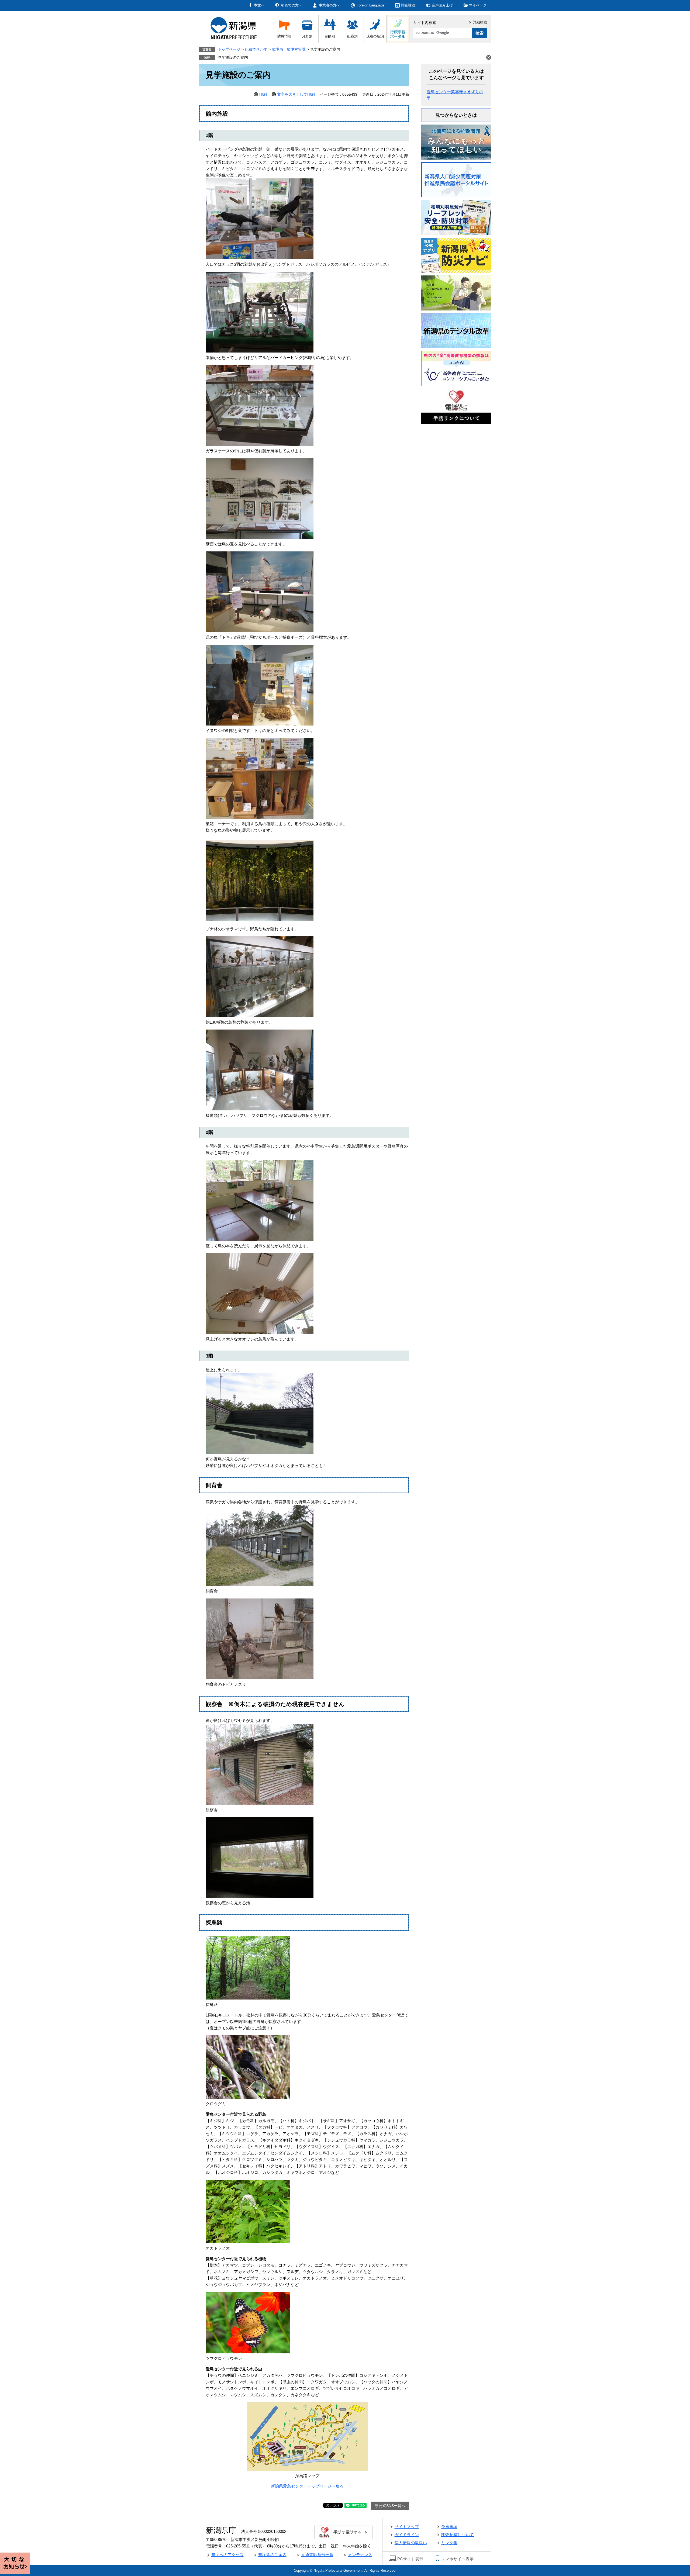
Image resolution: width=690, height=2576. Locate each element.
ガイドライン (407, 2535)
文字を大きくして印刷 (296, 94)
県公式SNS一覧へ (390, 2506)
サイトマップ (407, 2527)
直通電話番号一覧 (317, 2555)
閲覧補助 (408, 5)
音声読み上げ (442, 5)
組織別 (352, 36)
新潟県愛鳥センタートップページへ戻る (307, 2486)
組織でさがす (256, 49)
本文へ (259, 5)
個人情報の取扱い (411, 2543)
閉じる (489, 57)
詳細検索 (480, 22)
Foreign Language (370, 5)
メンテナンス (360, 2555)
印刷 (263, 94)
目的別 (330, 36)
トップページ (229, 49)
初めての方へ (292, 5)
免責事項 (449, 2527)
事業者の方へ (329, 5)
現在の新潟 (375, 36)
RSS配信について (458, 2535)
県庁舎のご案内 (272, 2555)
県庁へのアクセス (227, 2555)
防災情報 (284, 36)
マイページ (478, 5)
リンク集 (449, 2543)
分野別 (307, 36)
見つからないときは (456, 115)
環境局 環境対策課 (289, 49)
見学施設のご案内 (233, 57)
